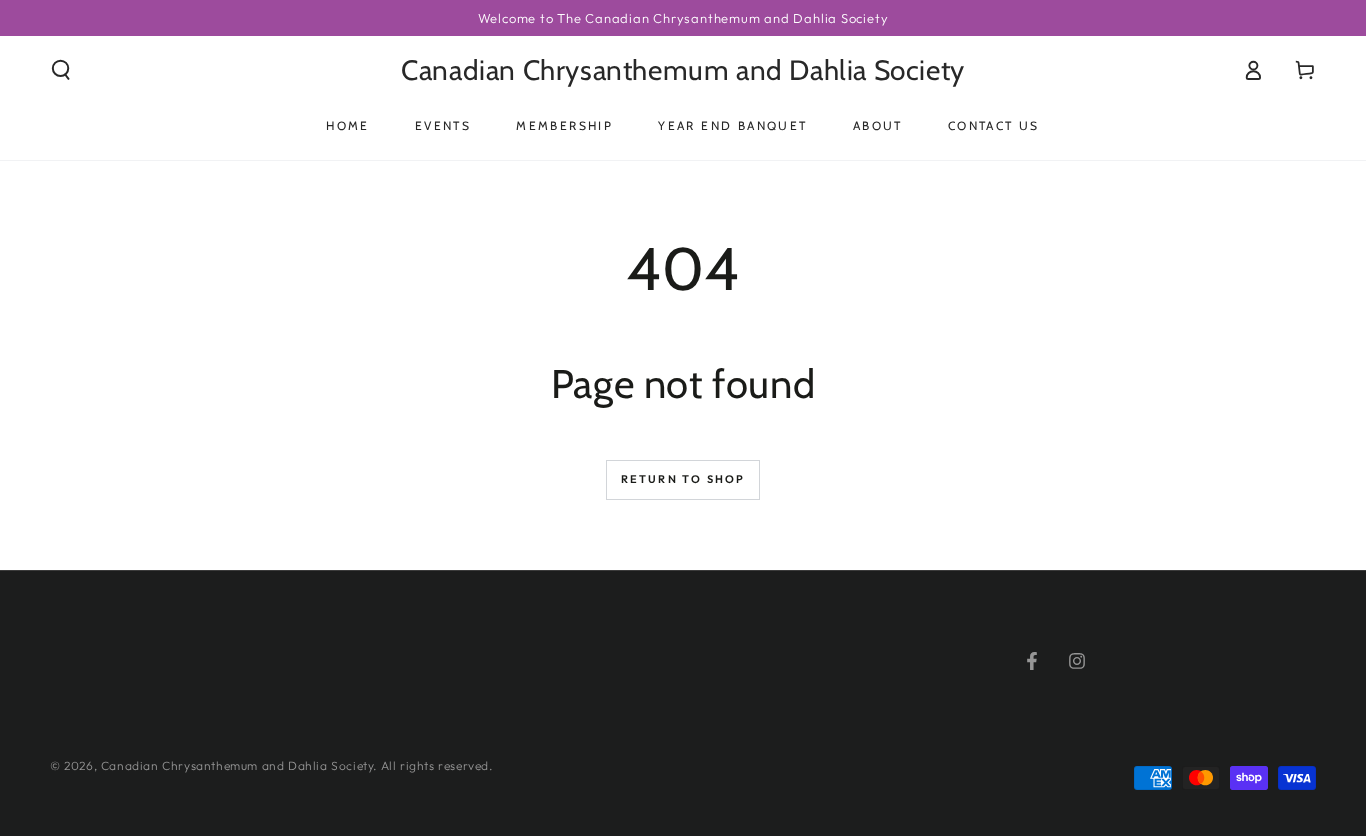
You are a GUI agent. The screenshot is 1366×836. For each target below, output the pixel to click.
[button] (61, 70)
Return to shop (683, 479)
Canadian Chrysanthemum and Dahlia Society (237, 765)
